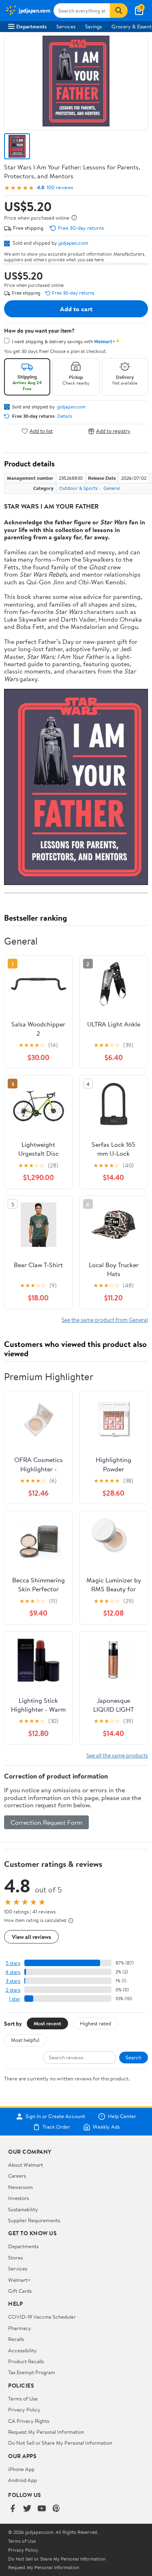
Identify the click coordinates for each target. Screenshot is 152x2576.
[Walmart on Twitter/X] (27, 2509)
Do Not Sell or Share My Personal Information (60, 2443)
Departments (31, 26)
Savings (93, 26)
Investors (18, 2198)
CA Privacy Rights (29, 2421)
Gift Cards (20, 2291)
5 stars (13, 1963)
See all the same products (117, 1755)
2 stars (13, 1990)
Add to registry (113, 431)
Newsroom (20, 2187)
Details (65, 416)
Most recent (47, 2023)
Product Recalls (26, 2361)
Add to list (41, 431)
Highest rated (95, 2023)
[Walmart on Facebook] (13, 2509)
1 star (15, 1999)
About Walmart (26, 2165)
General (112, 488)
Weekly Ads (106, 2127)
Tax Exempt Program (32, 2372)
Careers (17, 2176)
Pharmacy (20, 2328)
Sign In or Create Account (55, 2116)
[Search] (119, 11)
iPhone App (21, 2469)
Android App (22, 2480)
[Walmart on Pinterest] (56, 2509)
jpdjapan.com (73, 243)
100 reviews (60, 187)
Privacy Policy (24, 2409)
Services (66, 26)
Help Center (122, 2116)
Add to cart (76, 309)
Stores (15, 2257)
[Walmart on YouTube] (42, 2509)
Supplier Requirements (34, 2220)
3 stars (13, 1981)
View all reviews (31, 1937)
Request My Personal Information (46, 2432)
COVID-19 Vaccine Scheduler (42, 2317)
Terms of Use (23, 2399)
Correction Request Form (46, 1822)
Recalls (16, 2339)
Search (134, 2057)
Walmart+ (19, 2280)
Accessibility (22, 2350)
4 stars (13, 1972)
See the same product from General (105, 1320)
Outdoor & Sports (78, 488)
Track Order (56, 2127)
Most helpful (25, 2040)
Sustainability (23, 2209)
